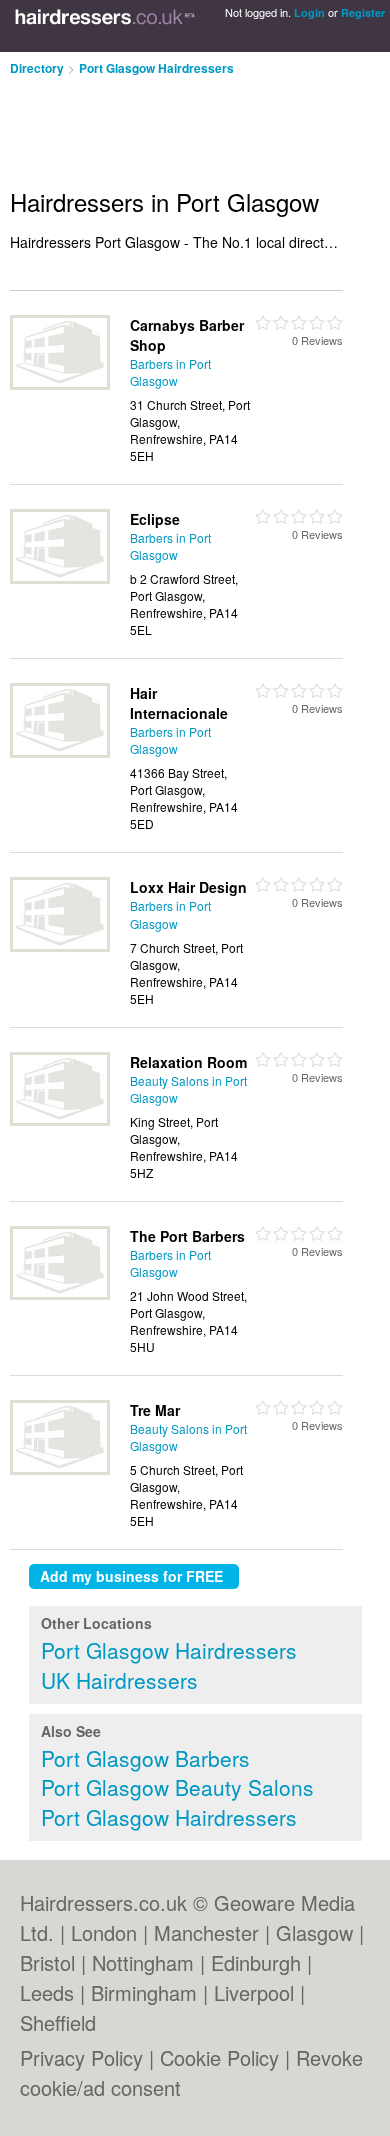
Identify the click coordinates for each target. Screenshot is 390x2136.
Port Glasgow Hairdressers (156, 68)
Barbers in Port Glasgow (170, 372)
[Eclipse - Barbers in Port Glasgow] (60, 578)
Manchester (206, 1932)
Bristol (47, 1962)
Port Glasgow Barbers (145, 1758)
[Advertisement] (160, 124)
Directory (37, 68)
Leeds (47, 1992)
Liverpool (254, 1992)
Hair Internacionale (179, 703)
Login (309, 12)
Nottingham (143, 1962)
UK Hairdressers (119, 1680)
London (104, 1932)
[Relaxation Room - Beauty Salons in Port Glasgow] (60, 1120)
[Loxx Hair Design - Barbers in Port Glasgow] (60, 946)
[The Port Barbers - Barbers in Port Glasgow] (60, 1294)
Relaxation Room (188, 1062)
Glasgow (314, 1932)
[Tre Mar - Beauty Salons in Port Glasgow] (60, 1469)
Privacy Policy (81, 2057)
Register (363, 12)
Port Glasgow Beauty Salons (177, 1787)
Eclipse (155, 519)
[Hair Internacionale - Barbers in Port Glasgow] (60, 752)
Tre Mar (155, 1410)
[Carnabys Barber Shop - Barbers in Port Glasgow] (60, 384)
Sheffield (58, 2022)
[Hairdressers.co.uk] (105, 26)
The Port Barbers (187, 1236)
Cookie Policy (219, 2057)
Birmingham (144, 1992)
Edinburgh (256, 1962)
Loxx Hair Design (188, 887)
